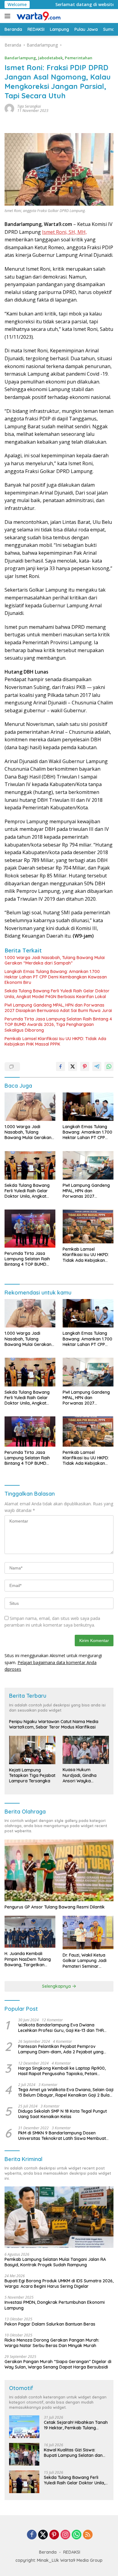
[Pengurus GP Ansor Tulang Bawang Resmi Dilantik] (59, 1870)
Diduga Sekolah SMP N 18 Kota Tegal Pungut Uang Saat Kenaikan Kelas (62, 2114)
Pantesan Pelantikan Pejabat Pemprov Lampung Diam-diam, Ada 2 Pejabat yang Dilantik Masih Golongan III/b (61, 2049)
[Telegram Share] (97, 1066)
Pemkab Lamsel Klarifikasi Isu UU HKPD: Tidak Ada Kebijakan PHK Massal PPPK (55, 1041)
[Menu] (9, 16)
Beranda (48, 2552)
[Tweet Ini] (73, 1066)
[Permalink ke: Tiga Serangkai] (9, 108)
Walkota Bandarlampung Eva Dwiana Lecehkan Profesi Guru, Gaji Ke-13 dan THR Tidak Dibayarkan (61, 2028)
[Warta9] (38, 16)
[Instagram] (65, 2535)
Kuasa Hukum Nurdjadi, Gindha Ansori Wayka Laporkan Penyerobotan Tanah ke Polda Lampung (84, 1775)
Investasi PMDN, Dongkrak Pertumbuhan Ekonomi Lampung (55, 2305)
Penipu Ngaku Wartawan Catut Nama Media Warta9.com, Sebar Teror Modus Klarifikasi (54, 1724)
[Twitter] (43, 2535)
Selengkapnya (57, 1986)
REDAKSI (72, 2552)
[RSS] (88, 2535)
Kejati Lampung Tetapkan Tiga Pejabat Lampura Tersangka (32, 1775)
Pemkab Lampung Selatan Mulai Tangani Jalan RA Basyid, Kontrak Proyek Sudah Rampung (55, 2262)
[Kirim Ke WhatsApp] (109, 1066)
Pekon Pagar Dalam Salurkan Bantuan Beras (50, 2324)
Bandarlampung (20, 58)
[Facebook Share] (61, 1066)
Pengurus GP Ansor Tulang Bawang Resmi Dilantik (55, 1907)
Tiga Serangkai (29, 106)
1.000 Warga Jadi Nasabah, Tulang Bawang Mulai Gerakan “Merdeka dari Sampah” (55, 960)
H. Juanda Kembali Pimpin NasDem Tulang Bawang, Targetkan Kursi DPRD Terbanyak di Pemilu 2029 (30, 1959)
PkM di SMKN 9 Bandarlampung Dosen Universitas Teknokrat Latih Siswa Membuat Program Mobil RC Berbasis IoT (62, 2136)
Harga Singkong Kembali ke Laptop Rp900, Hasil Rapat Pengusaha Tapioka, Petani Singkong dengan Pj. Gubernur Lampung (62, 2071)
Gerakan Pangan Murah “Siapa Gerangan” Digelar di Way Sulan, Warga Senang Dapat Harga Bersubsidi (58, 2364)
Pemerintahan (79, 58)
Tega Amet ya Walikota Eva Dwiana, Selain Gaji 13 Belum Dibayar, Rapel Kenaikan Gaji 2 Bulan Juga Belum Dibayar (66, 2092)
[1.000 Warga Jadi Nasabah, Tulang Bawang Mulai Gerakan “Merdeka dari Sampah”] (30, 1107)
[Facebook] (32, 2535)
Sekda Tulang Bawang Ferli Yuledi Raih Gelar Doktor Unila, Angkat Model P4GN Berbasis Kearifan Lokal (57, 994)
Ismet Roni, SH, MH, (64, 232)
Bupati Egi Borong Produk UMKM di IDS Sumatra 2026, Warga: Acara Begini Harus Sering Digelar (59, 2284)
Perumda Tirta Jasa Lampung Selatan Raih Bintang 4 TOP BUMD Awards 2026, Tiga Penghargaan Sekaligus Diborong (58, 1024)
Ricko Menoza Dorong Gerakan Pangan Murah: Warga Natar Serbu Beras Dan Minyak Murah (52, 2343)
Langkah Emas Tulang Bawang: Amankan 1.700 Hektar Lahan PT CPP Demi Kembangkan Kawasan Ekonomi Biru (56, 977)
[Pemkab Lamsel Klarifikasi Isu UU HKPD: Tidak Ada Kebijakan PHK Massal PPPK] (88, 1226)
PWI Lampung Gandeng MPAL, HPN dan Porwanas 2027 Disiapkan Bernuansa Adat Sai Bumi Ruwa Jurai (58, 1008)
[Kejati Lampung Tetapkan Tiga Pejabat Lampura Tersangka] (32, 1750)
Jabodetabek (50, 58)
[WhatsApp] (77, 2535)
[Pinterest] (54, 2535)
